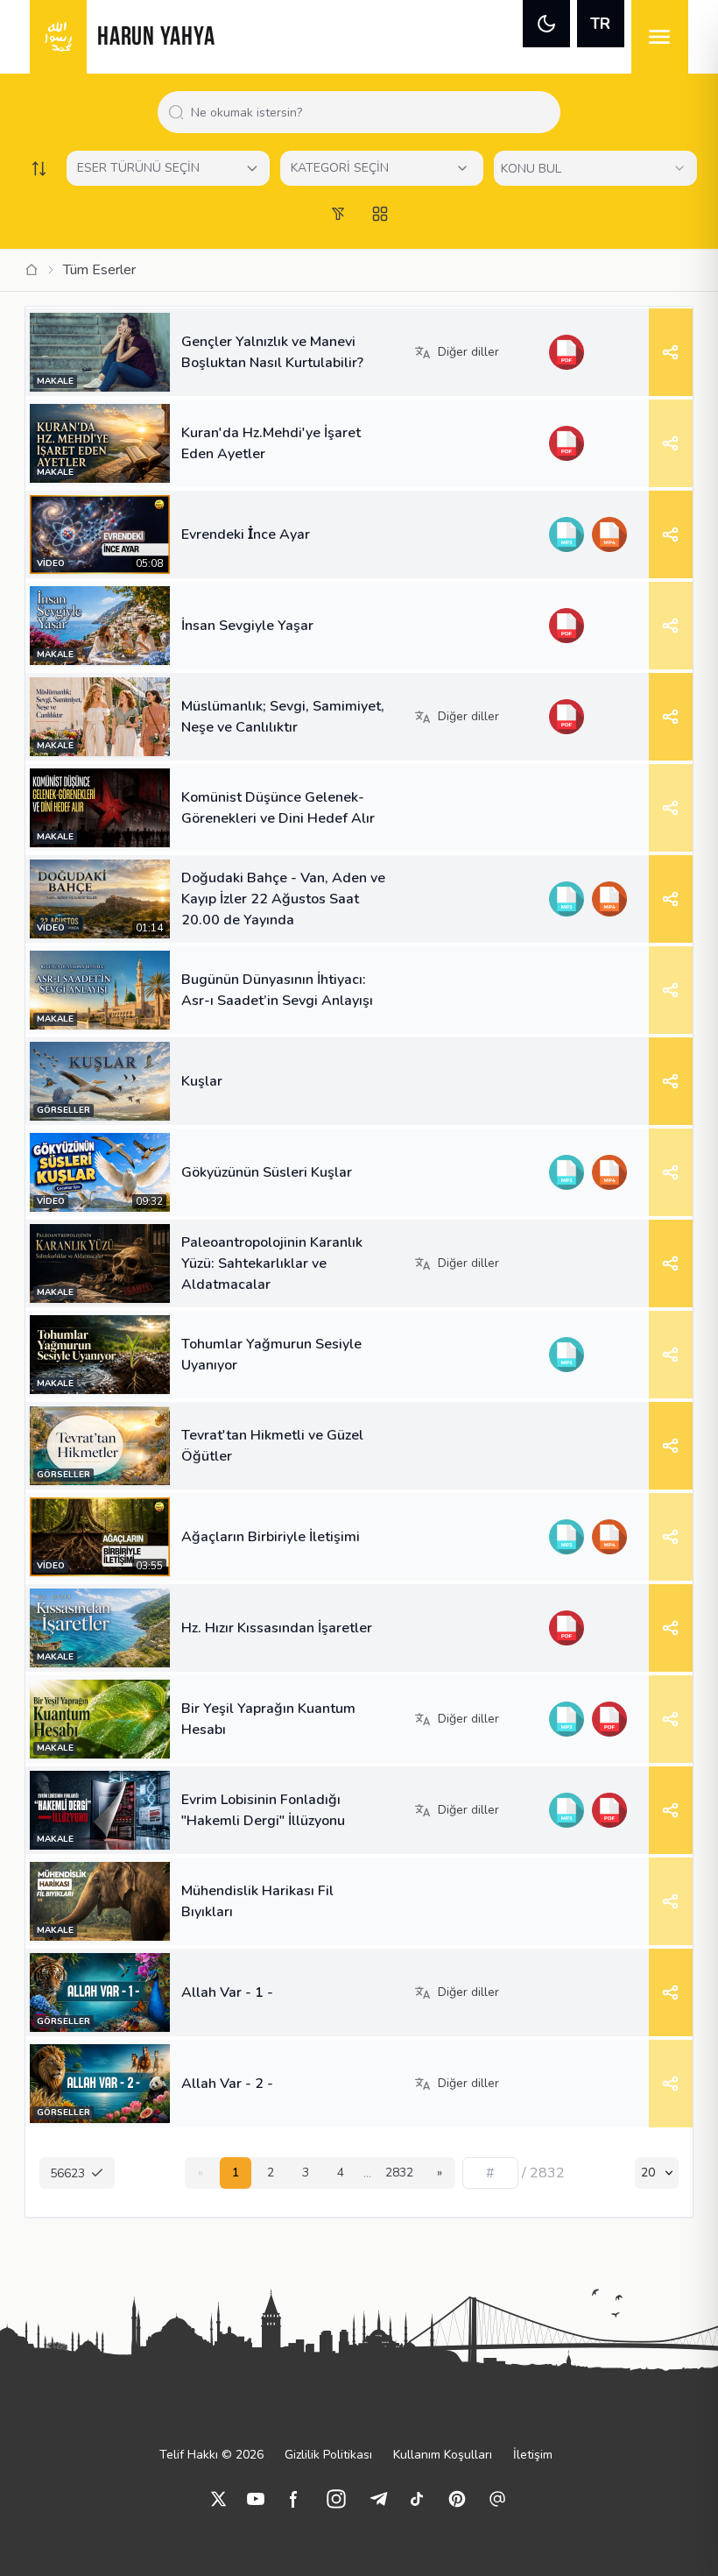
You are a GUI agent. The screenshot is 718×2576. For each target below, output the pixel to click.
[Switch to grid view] (380, 214)
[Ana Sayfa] (32, 270)
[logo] (58, 37)
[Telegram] (378, 2499)
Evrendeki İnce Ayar (246, 534)
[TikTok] (417, 2499)
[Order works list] (39, 168)
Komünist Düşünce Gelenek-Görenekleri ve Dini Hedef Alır (278, 808)
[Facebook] (294, 2499)
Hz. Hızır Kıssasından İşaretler (277, 1628)
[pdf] (566, 352)
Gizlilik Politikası (328, 2455)
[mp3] (566, 534)
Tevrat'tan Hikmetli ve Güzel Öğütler (272, 1446)
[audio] (566, 899)
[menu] (660, 37)
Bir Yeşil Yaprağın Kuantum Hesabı (268, 1719)
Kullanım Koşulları (443, 2455)
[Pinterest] (457, 2499)
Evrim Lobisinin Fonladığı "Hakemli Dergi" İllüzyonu (263, 1810)
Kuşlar (202, 1081)
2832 (399, 2173)
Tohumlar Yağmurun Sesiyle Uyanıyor (271, 1355)
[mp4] (609, 534)
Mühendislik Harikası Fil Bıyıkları (257, 1901)
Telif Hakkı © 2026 (211, 2455)
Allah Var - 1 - (227, 1992)
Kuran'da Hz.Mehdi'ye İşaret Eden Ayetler (271, 443)
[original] (609, 899)
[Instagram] (336, 2499)
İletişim (533, 2455)
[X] (219, 2499)
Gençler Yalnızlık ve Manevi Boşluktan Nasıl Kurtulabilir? (272, 352)
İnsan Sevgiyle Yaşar (247, 626)
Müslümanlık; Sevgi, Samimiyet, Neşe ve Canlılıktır (283, 717)
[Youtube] (256, 2499)
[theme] (546, 24)
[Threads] (497, 2499)
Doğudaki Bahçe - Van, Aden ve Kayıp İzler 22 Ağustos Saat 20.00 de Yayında (283, 899)
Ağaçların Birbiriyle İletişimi (271, 1537)
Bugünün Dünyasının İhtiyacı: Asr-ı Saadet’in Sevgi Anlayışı (277, 990)
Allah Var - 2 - (227, 2084)
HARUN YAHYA (156, 38)
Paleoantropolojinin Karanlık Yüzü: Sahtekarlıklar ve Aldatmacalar (272, 1263)
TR (600, 24)
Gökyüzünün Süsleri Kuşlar (267, 1172)
